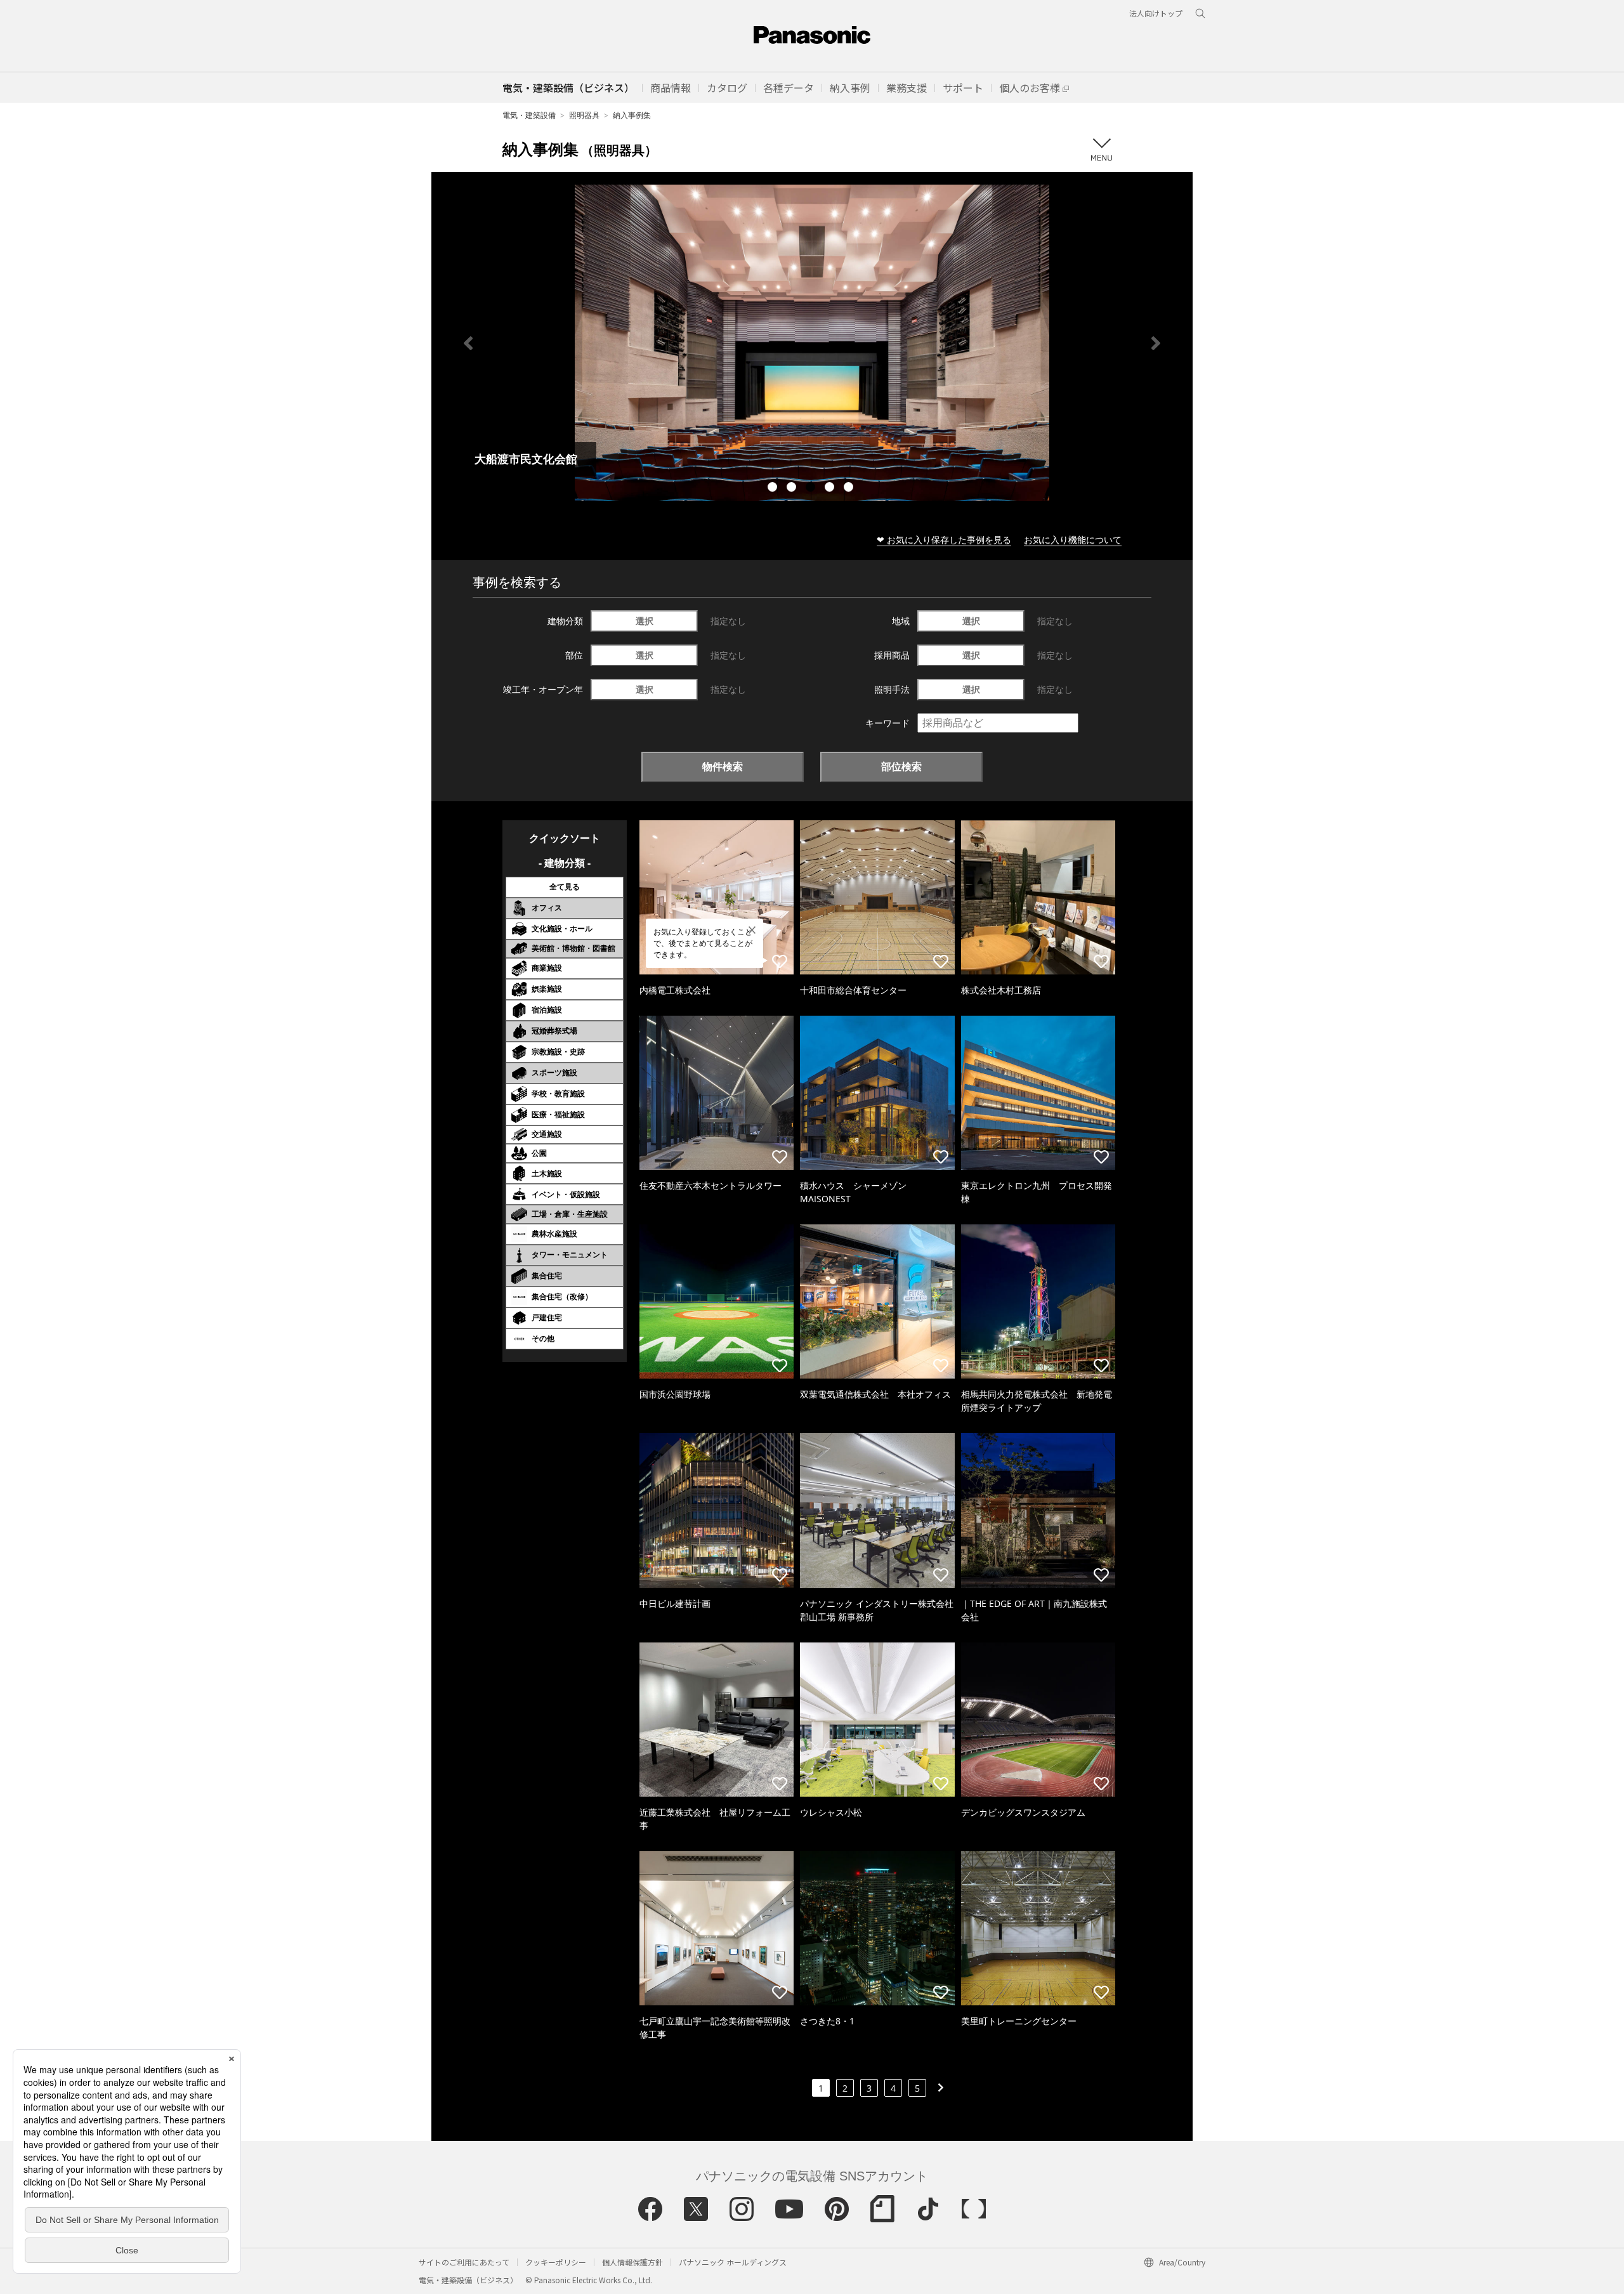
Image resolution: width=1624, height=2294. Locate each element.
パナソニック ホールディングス (733, 2262)
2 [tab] (793, 488)
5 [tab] (850, 488)
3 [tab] (812, 488)
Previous (468, 343)
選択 (645, 621)
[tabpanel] (812, 343)
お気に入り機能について (1073, 540)
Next (1156, 343)
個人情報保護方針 (632, 2262)
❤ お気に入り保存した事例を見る (944, 540)
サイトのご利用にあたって (464, 2262)
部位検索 (901, 766)
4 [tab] (831, 488)
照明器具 (584, 115)
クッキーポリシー (556, 2262)
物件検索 (723, 766)
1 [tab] (774, 488)
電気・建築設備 (529, 115)
